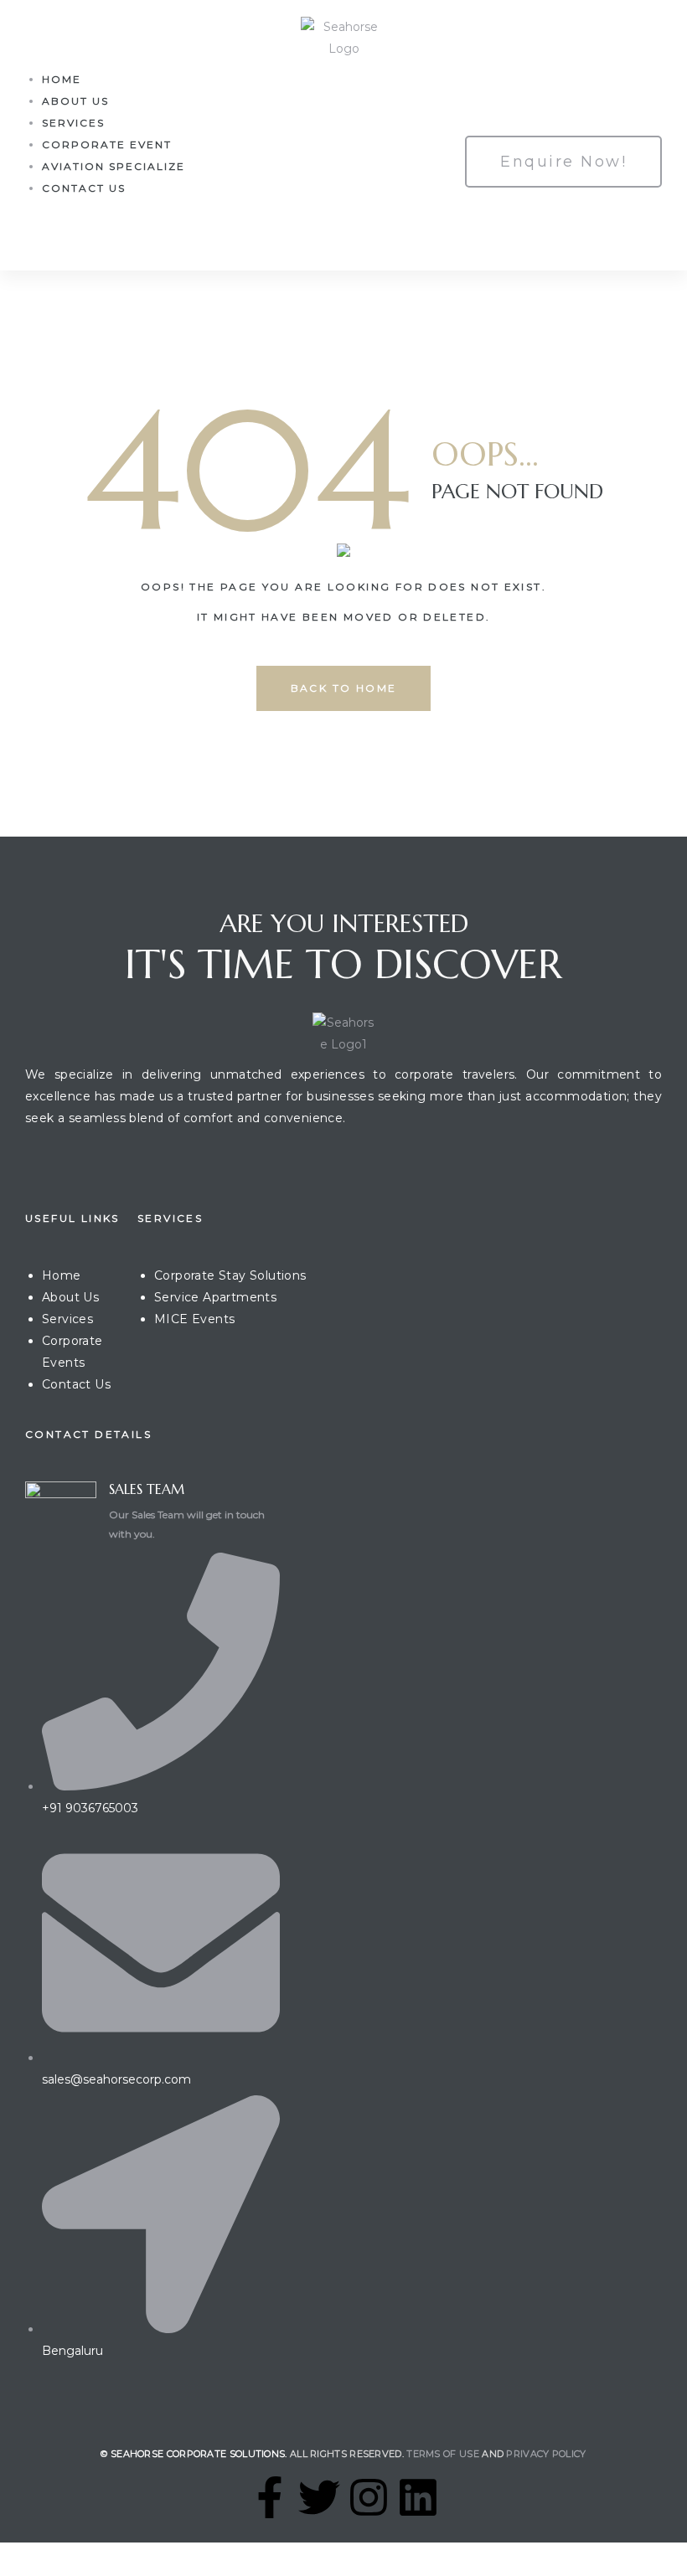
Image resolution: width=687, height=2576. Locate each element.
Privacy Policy (546, 2454)
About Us (75, 101)
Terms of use (443, 2454)
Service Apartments (215, 1297)
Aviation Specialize (114, 166)
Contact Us (84, 188)
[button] (563, 162)
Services (73, 123)
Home (62, 79)
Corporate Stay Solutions (230, 1275)
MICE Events (194, 1319)
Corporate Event (107, 144)
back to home (344, 688)
